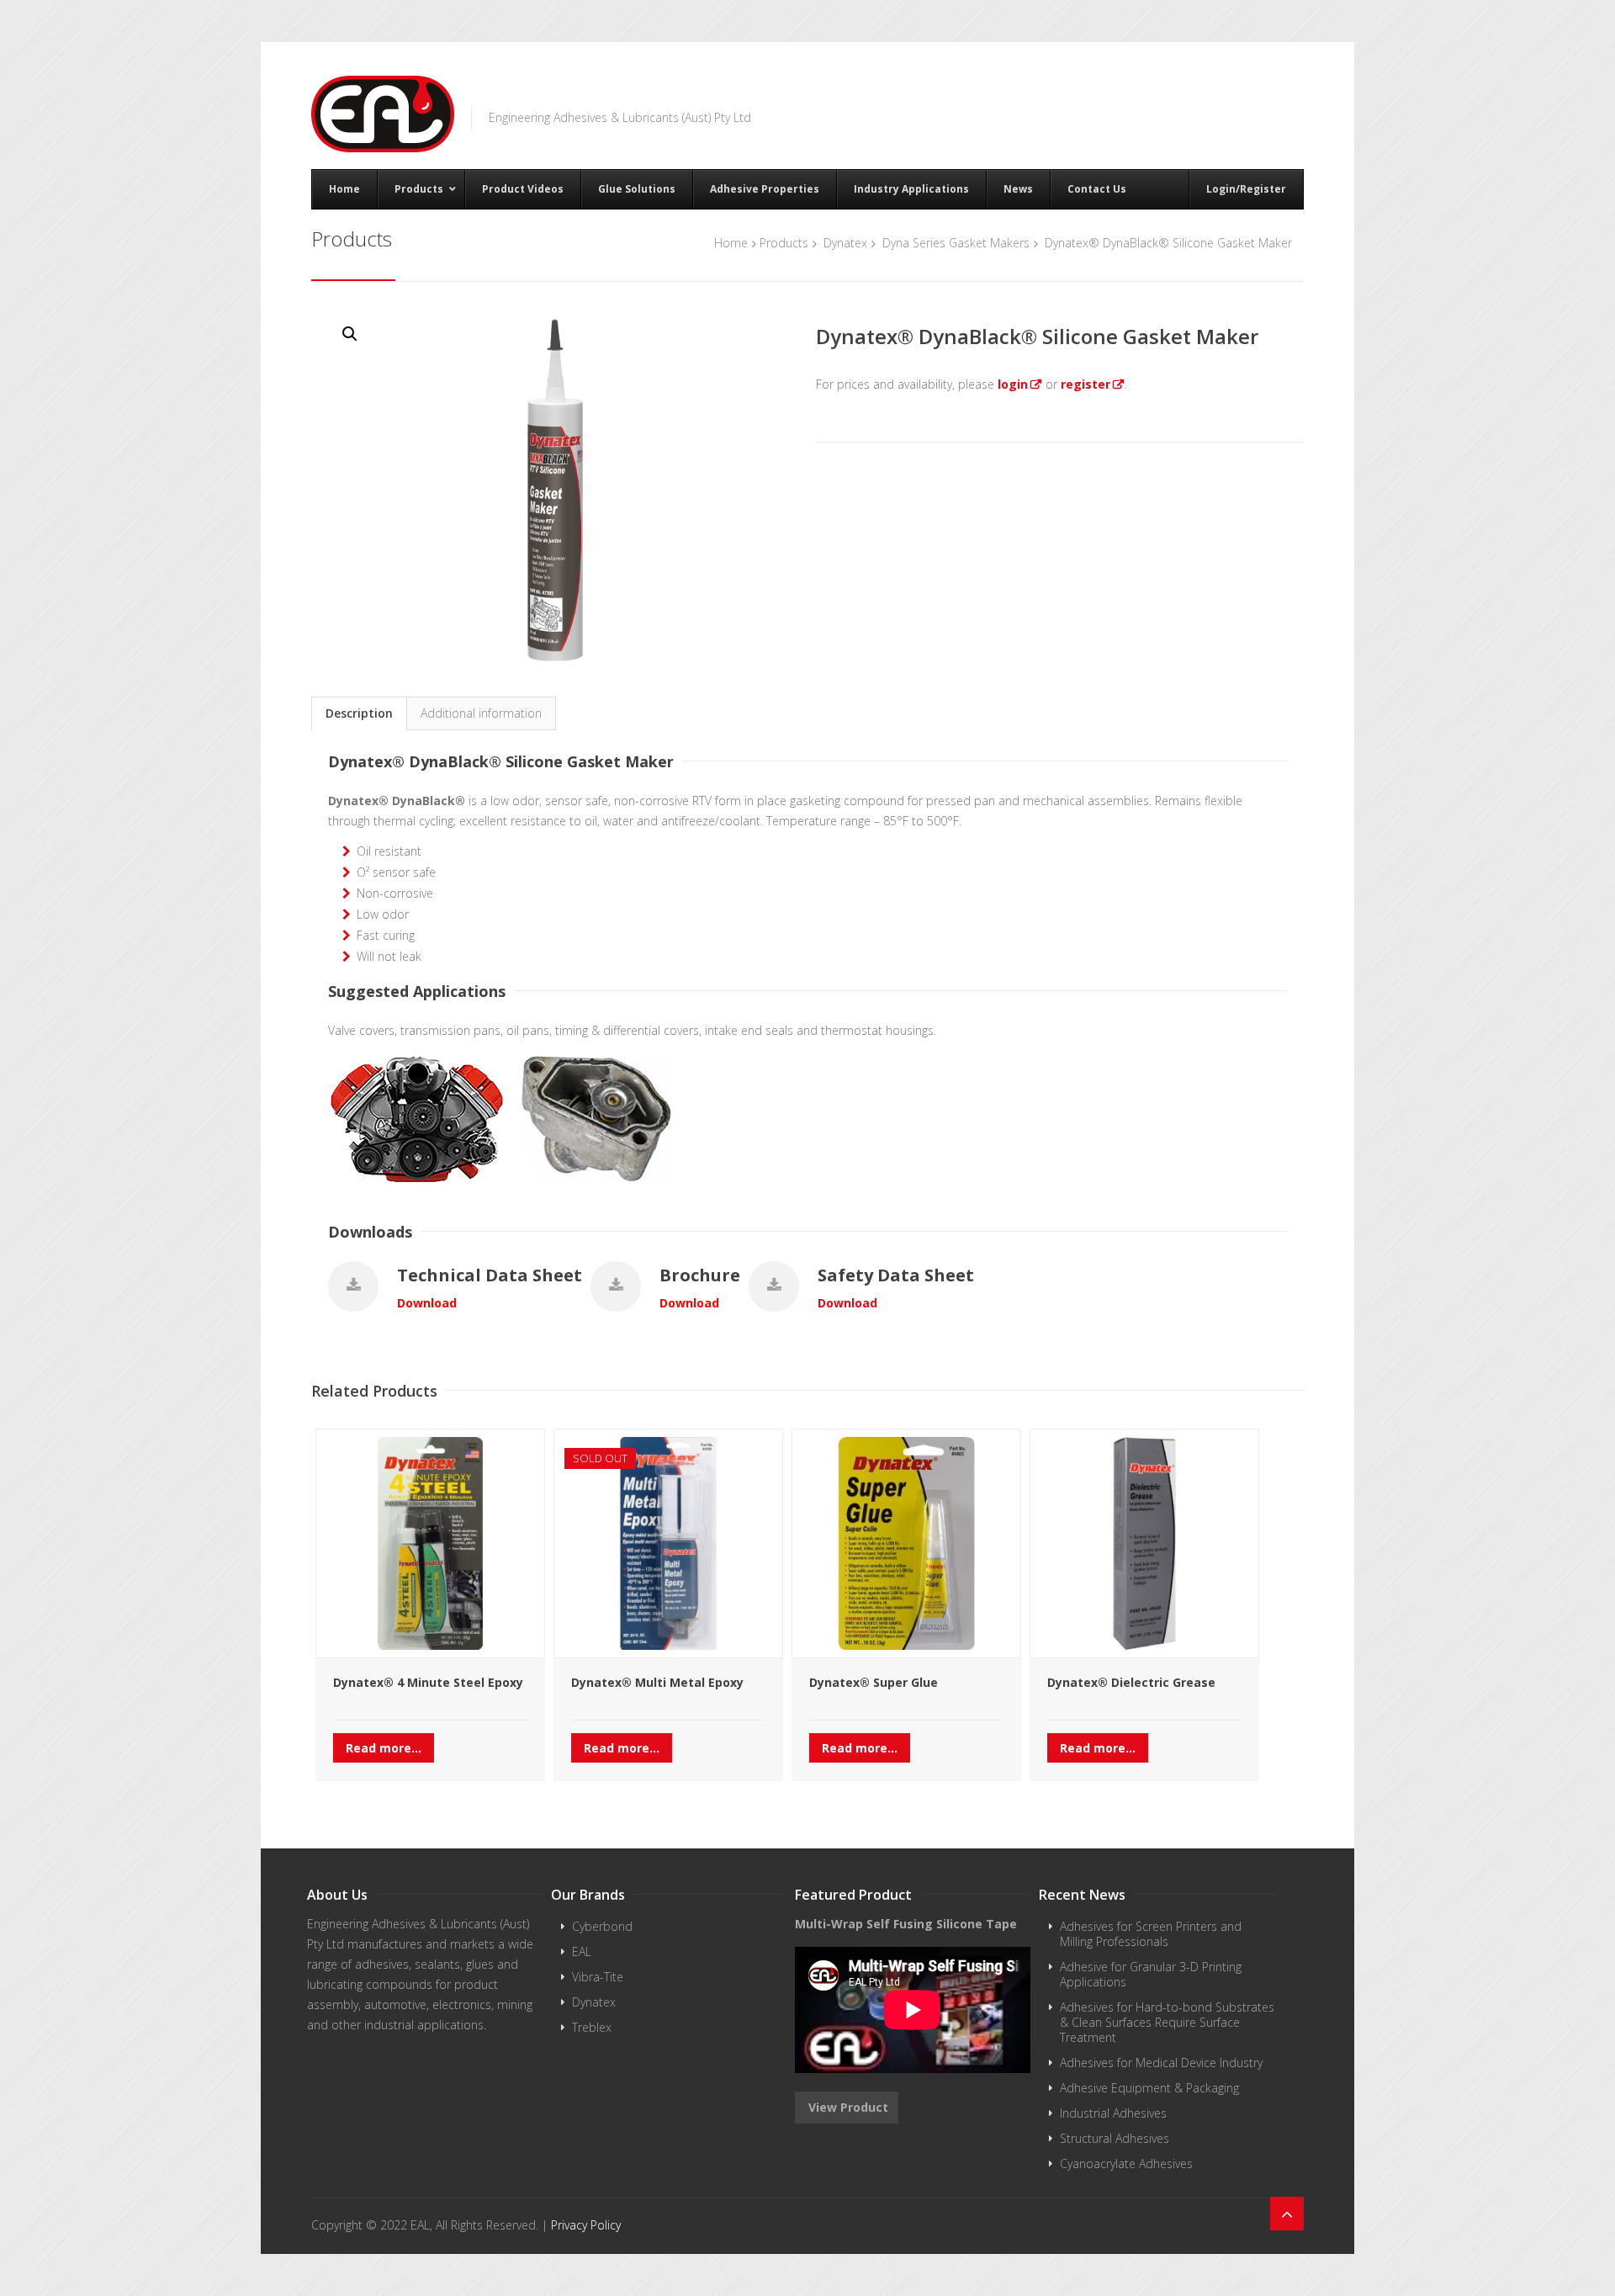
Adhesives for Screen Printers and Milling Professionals (1151, 1934)
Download (427, 1303)
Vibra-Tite (598, 1977)
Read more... (384, 1748)
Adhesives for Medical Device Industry (1161, 2063)
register (1085, 384)
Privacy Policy (586, 2225)
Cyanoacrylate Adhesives (1126, 2163)
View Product (847, 2107)
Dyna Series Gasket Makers (956, 243)
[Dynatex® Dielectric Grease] (1144, 1543)
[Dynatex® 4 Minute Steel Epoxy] (430, 1543)
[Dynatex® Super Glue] (906, 1543)
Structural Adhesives (1115, 2138)
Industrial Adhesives (1113, 2113)
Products (784, 243)
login (1013, 384)
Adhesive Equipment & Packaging (1149, 2088)
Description (359, 713)
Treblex (592, 2027)
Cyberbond (602, 1926)
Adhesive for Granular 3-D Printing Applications (1151, 1974)
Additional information (481, 713)
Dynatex (845, 243)
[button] (350, 334)
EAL (582, 1951)
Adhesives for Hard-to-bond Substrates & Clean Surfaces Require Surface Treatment (1167, 2022)
